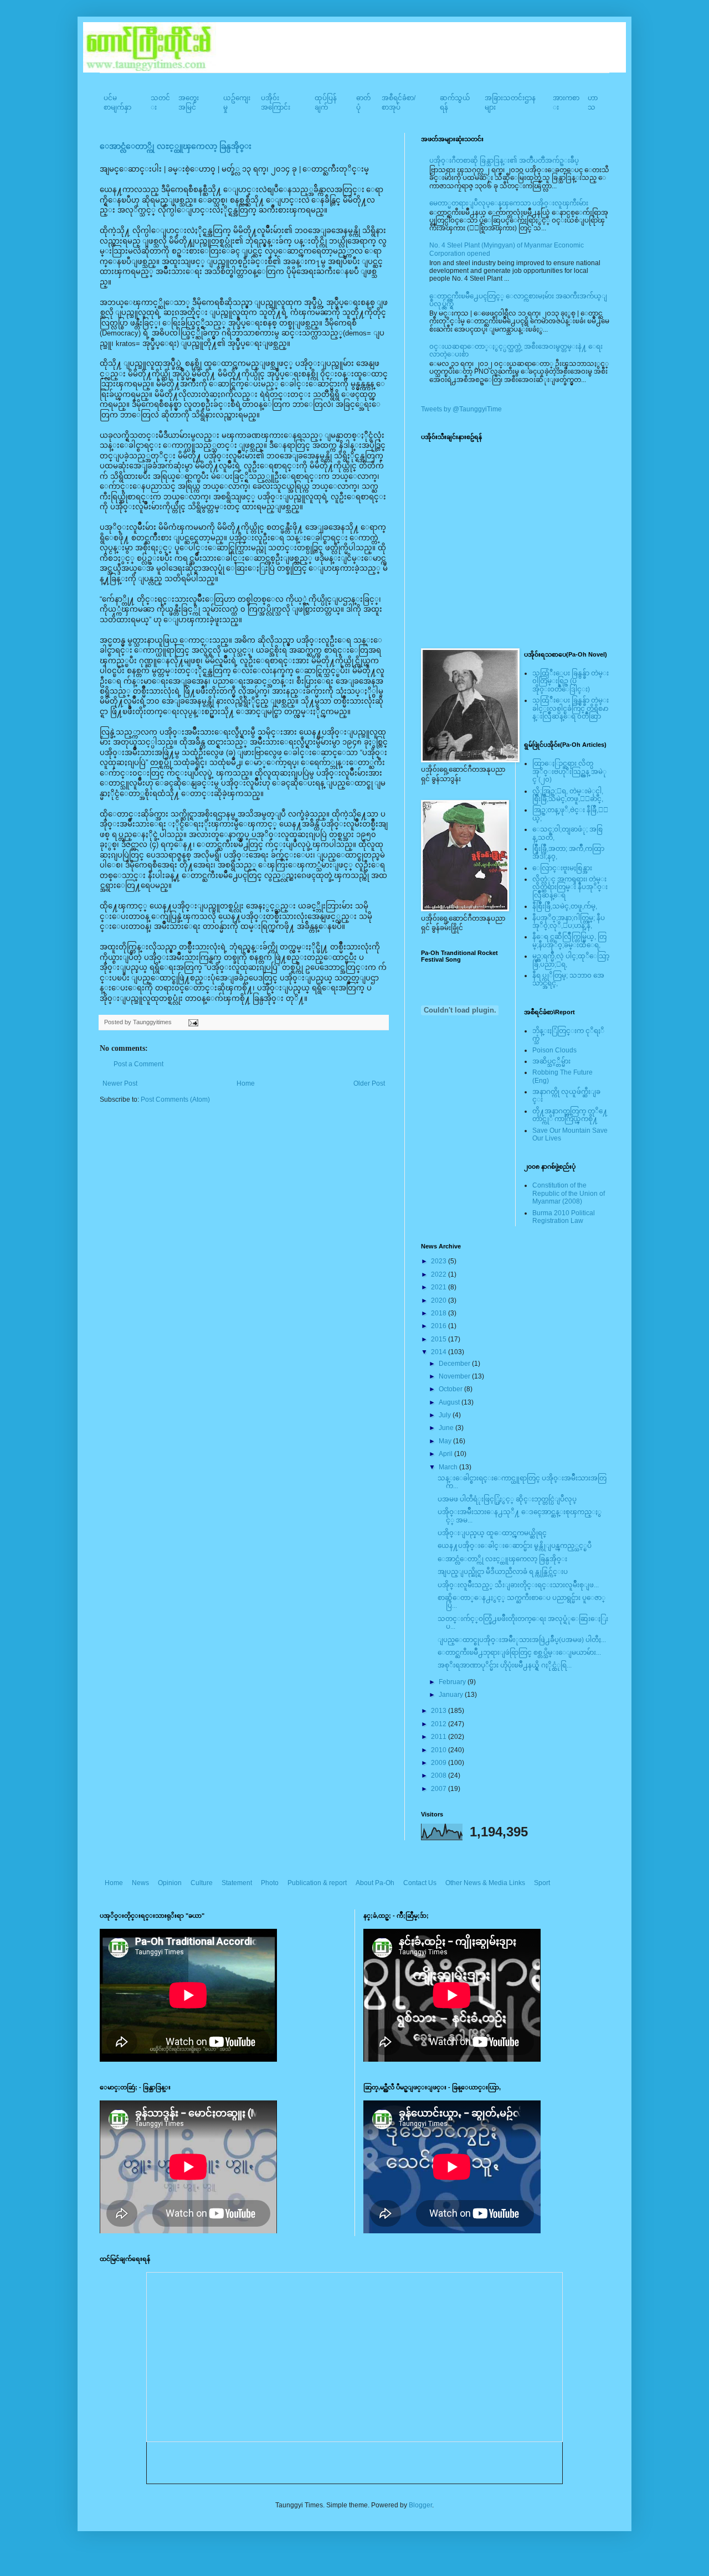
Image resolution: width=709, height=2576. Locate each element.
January (452, 1695)
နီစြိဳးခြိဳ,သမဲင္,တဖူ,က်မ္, (565, 906)
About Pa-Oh (375, 1883)
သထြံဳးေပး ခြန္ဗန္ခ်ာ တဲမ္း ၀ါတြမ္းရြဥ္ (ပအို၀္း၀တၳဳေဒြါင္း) (571, 681)
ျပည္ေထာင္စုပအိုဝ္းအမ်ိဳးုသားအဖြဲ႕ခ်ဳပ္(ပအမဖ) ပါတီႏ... (522, 1640)
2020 (440, 1300)
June (447, 1428)
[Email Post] (192, 1022)
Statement (237, 1883)
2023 (440, 1261)
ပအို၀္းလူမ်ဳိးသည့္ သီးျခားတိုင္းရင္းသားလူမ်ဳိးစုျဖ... (518, 1585)
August (450, 1402)
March (449, 1467)
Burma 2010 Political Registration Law (564, 1217)
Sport (542, 1883)
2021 (440, 1287)
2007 (440, 1789)
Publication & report (317, 1883)
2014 (440, 1352)
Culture (202, 1883)
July (446, 1415)
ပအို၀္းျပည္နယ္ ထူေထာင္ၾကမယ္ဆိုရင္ (492, 1533)
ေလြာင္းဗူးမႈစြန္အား (562, 868)
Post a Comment (138, 1064)
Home (246, 1083)
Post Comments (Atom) (175, 1099)
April (446, 1454)
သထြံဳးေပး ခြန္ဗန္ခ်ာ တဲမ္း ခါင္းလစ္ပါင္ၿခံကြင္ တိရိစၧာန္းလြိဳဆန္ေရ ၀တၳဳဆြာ (571, 708)
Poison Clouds (554, 1050)
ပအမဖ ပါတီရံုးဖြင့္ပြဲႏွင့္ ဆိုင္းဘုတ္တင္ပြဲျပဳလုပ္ (507, 1499)
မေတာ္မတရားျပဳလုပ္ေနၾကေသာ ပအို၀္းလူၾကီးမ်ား (509, 203)
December (455, 1364)
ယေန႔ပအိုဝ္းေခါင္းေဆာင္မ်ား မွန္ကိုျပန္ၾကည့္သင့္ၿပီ (515, 1546)
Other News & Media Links (485, 1883)
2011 (440, 1737)
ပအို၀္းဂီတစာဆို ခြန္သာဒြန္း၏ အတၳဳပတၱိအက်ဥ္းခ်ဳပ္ (504, 161)
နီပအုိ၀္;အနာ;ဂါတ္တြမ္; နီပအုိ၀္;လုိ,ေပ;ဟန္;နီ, (569, 922)
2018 (440, 1313)
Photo (270, 1883)
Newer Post (120, 1083)
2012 (440, 1724)
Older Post (369, 1083)
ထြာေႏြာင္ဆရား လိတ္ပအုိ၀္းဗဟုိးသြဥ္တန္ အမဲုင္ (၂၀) (569, 771)
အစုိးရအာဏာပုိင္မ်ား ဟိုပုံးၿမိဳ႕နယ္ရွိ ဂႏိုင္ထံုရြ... (505, 1665)
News (140, 1883)
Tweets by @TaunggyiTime (461, 409)
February (453, 1682)
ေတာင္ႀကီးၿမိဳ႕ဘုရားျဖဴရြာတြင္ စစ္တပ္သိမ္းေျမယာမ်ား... (519, 1653)
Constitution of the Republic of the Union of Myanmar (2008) (569, 1193)
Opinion (170, 1883)
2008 (440, 1775)
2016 (440, 1326)
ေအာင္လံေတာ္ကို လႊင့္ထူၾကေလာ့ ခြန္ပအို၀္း (176, 146)
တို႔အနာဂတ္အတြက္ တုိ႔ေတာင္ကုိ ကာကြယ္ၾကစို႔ (570, 1115)
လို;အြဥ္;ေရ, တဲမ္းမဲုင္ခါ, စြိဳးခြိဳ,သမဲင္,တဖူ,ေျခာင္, (568, 795)
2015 (440, 1339)
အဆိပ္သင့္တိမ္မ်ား (551, 1061)
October (451, 1389)
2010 (440, 1750)
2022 (440, 1274)
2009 (440, 1763)
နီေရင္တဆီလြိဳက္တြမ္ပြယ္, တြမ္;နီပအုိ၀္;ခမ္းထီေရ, (569, 941)
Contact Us (420, 1883)
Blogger (420, 2505)
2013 (440, 1711)
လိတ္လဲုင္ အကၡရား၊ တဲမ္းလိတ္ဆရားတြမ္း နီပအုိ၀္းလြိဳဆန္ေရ (570, 887)
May (446, 1441)
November (455, 1376)
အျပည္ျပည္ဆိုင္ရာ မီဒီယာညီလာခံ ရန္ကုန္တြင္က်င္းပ (503, 1572)
